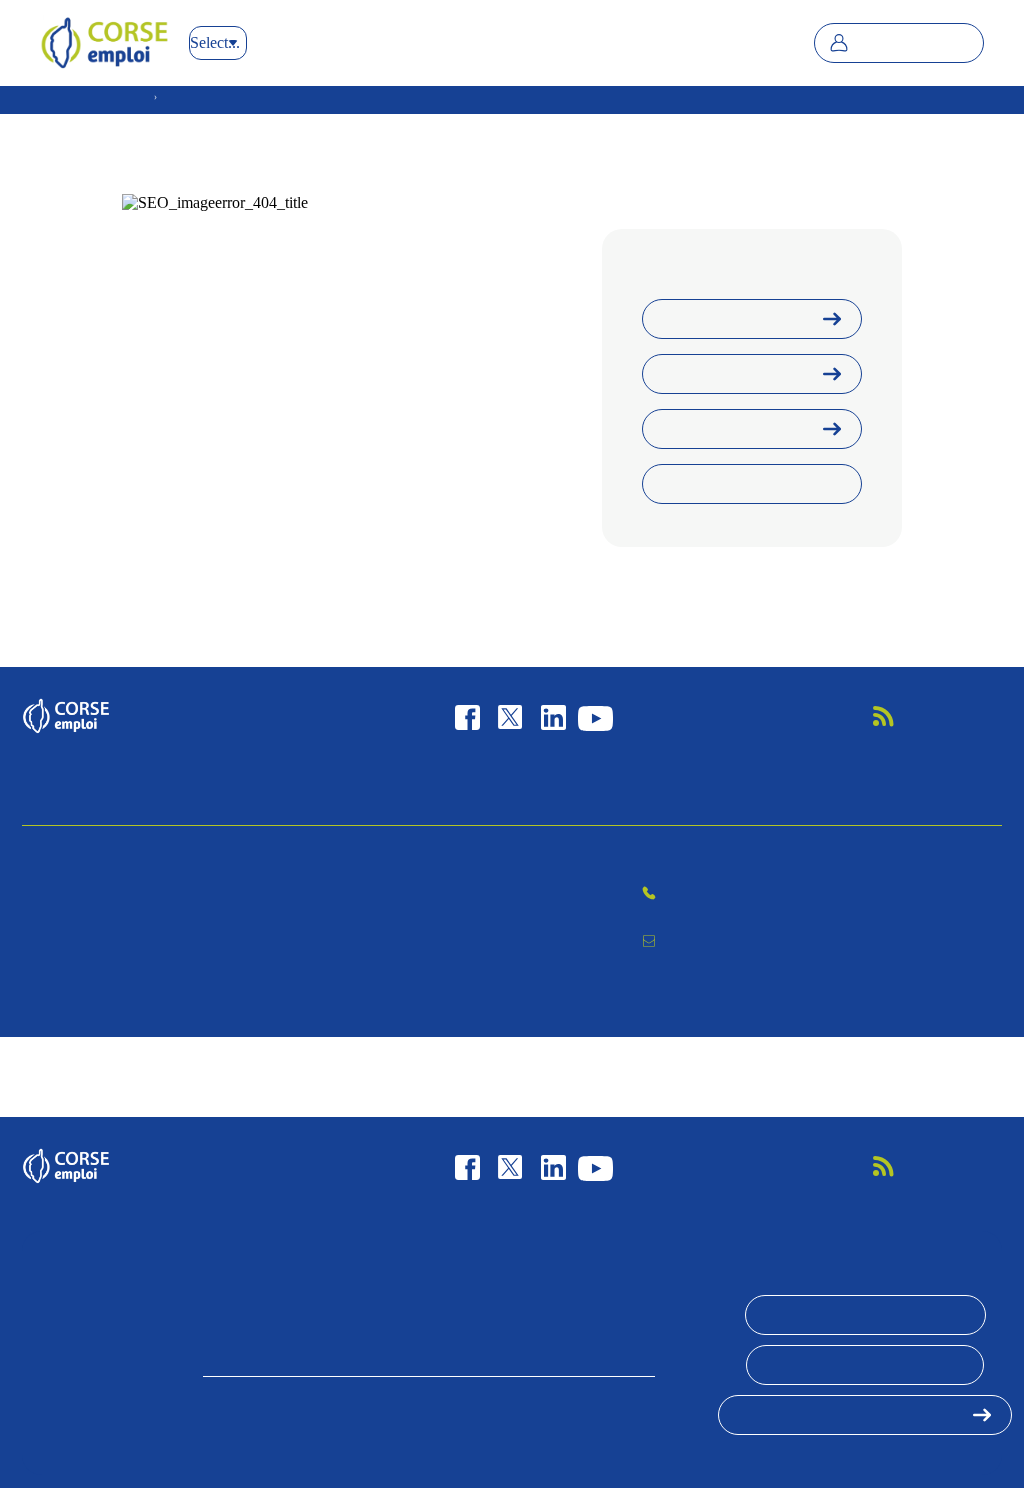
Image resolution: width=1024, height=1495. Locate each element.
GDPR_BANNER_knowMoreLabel (851, 1415)
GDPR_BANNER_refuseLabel (865, 1365)
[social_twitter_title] (509, 716)
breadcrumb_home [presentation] (95, 97)
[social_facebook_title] (467, 716)
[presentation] (936, 716)
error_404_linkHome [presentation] (731, 319)
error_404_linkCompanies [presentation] (744, 484)
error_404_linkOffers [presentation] (732, 429)
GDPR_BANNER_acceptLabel (865, 1315)
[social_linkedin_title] (553, 716)
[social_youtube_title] (595, 716)
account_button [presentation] (913, 43)
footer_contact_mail (723, 940)
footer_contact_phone (912, 894)
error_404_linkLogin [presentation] (731, 374)
